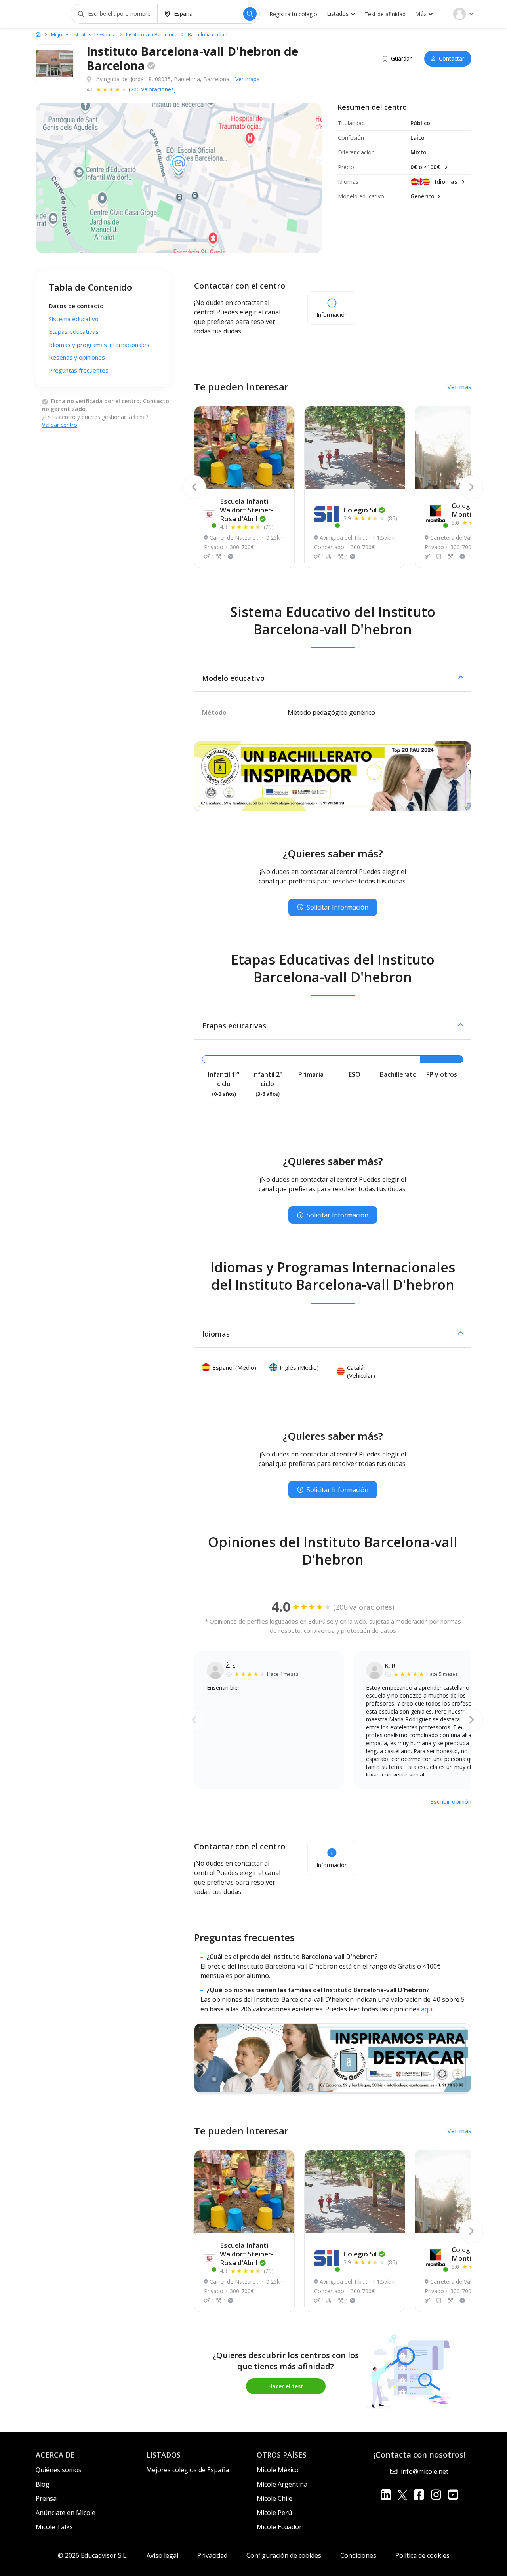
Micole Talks (54, 2527)
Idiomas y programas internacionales (99, 345)
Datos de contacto (76, 306)
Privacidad (212, 2555)
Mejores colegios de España (188, 2470)
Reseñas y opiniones (77, 357)
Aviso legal (162, 2555)
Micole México (278, 2470)
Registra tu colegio (293, 14)
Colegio (360, 510)
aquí (427, 2009)
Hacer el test (286, 2386)
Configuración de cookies (284, 2555)
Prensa (46, 2498)
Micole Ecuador (279, 2527)
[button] (333, 678)
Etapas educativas (74, 331)
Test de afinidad (385, 14)
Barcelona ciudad (208, 35)
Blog (43, 2484)
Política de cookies (422, 2555)
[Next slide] (471, 487)
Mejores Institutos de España (83, 35)
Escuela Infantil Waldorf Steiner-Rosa (247, 510)
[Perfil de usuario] (463, 14)
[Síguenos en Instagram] (436, 2495)
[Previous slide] (194, 487)
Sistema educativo (74, 319)
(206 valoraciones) (152, 89)
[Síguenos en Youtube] (453, 2495)
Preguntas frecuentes (79, 370)
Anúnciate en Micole (66, 2513)
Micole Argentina (282, 2484)
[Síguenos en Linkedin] (386, 2495)
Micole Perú (274, 2513)
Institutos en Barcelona (152, 35)
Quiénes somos (59, 2470)
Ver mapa (248, 79)
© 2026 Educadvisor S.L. (93, 2555)
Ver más (459, 387)
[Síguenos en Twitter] (402, 2495)
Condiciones (358, 2555)
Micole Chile (274, 2498)
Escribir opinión (451, 1801)
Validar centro (60, 425)
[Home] (38, 34)
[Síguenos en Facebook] (419, 2495)
